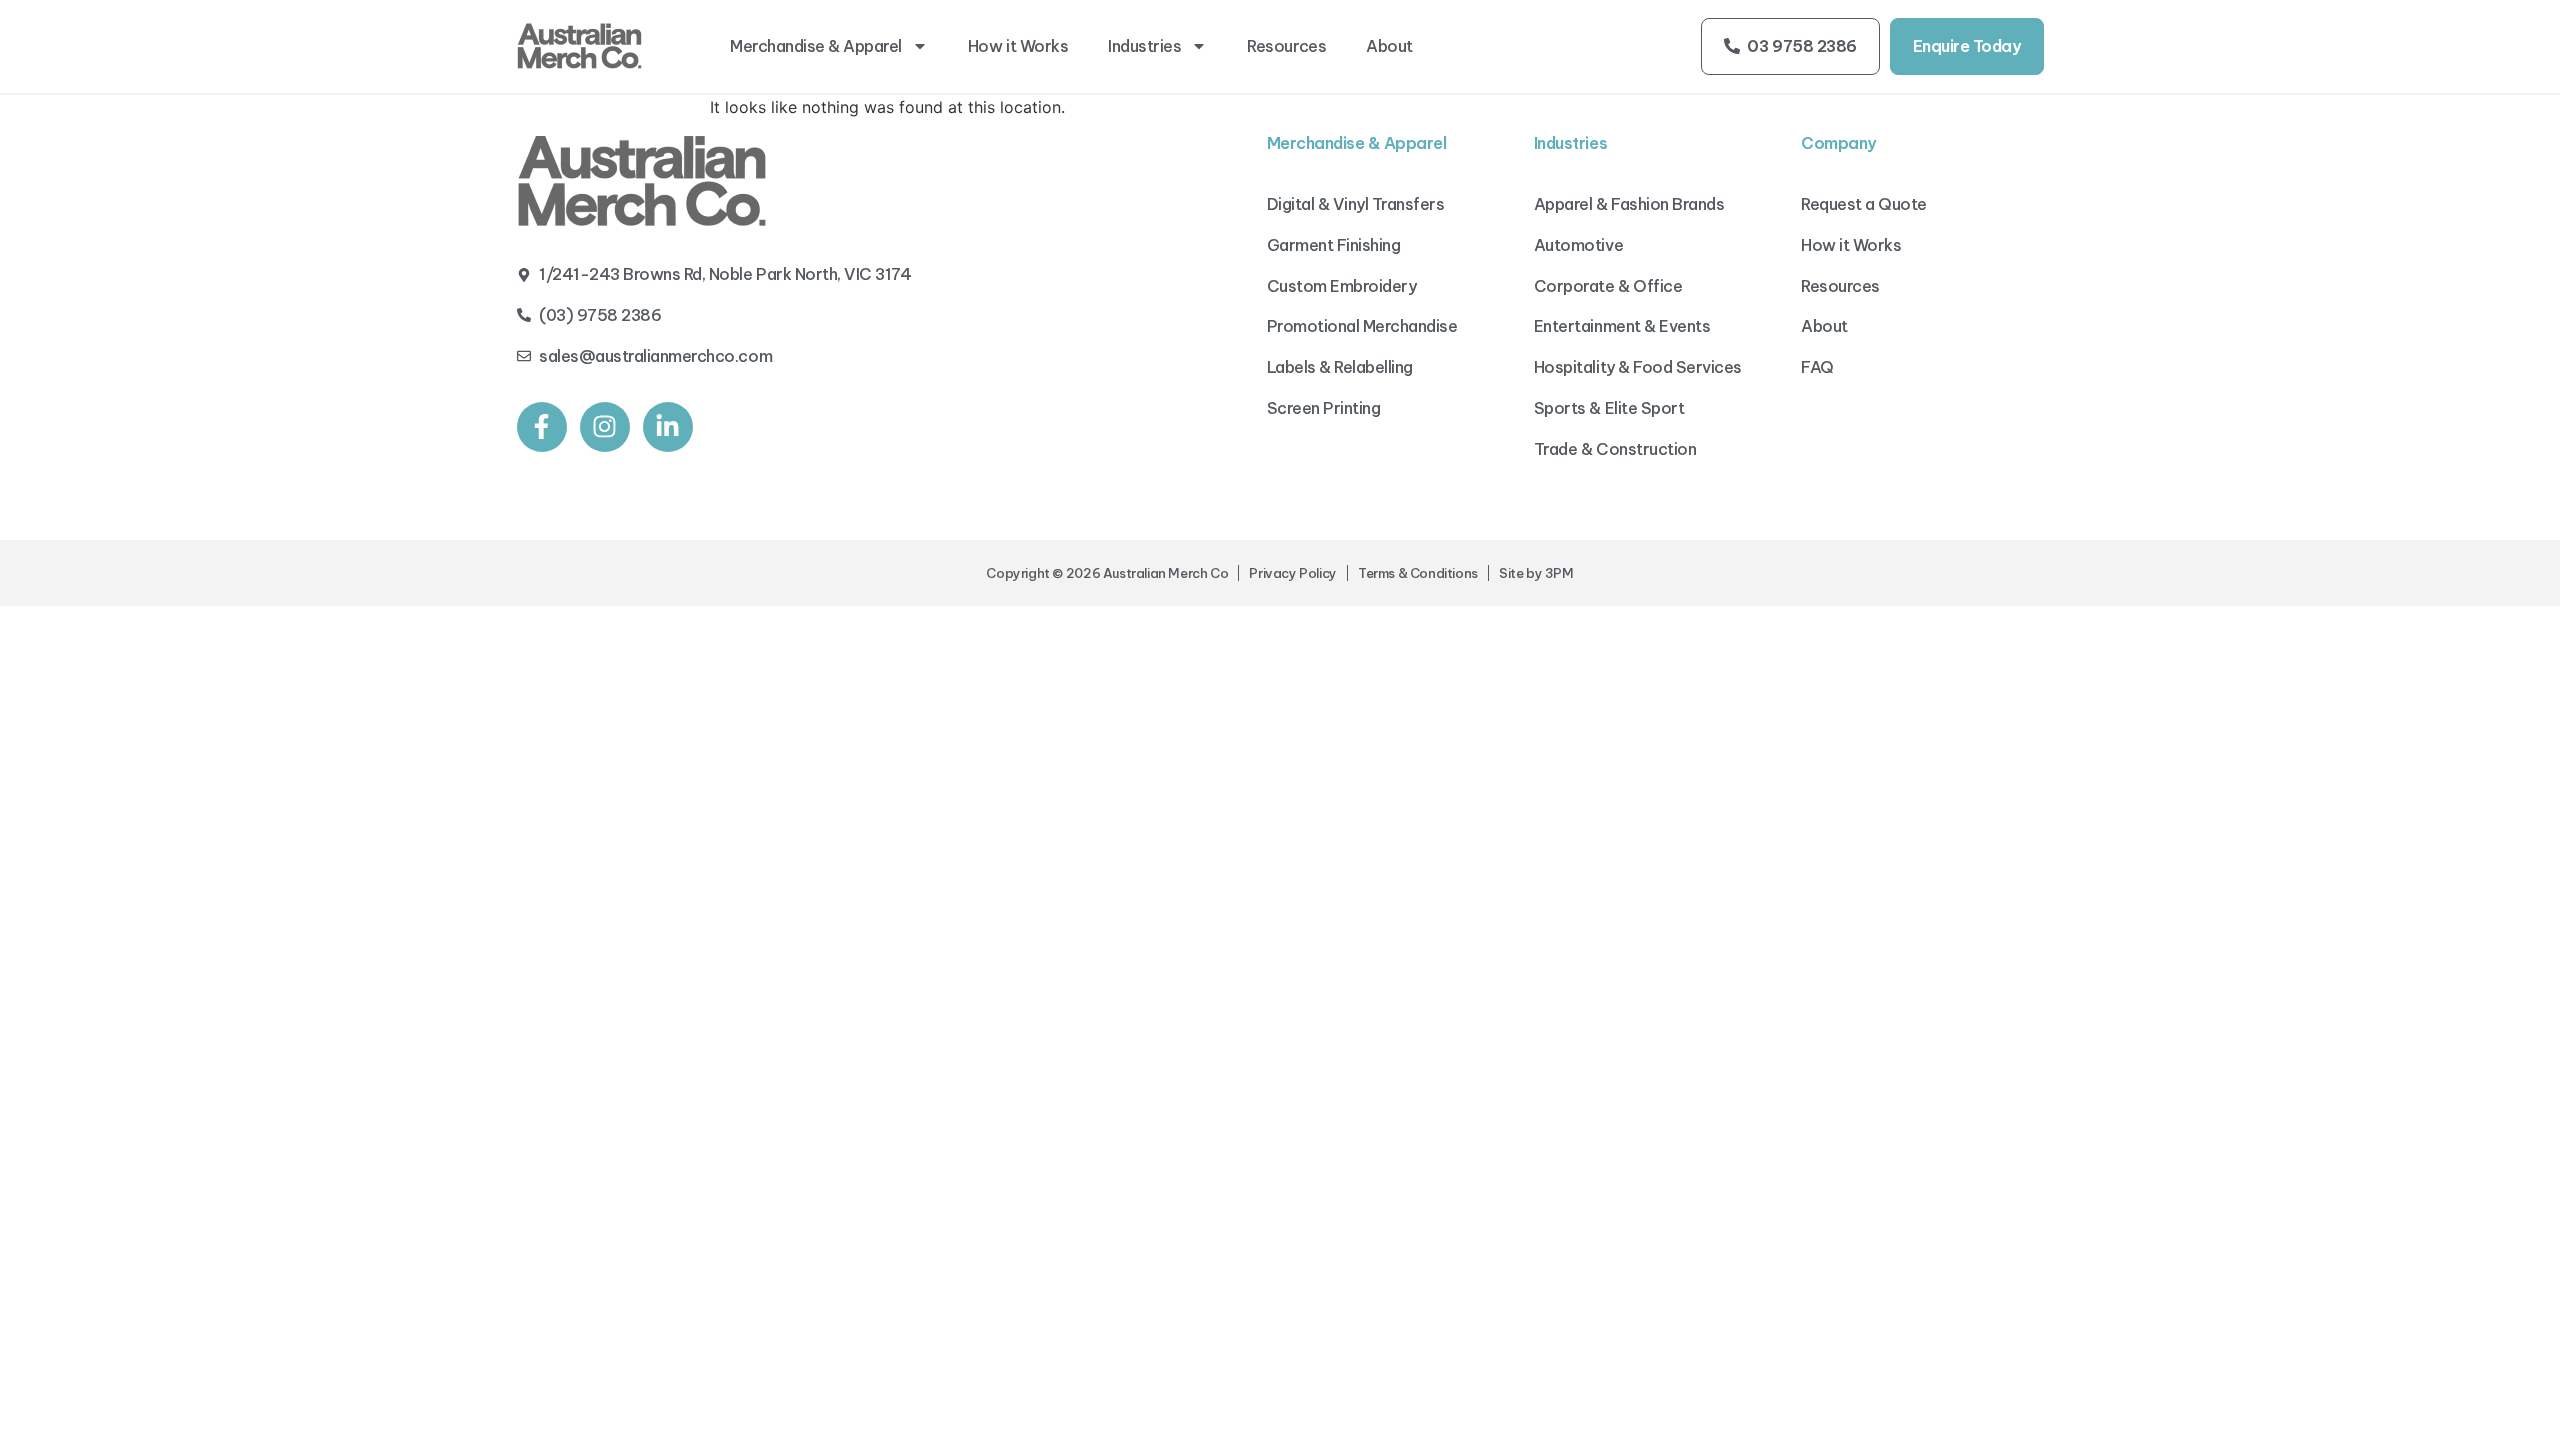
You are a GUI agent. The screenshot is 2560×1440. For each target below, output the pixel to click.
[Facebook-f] (542, 427)
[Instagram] (605, 427)
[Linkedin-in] (668, 427)
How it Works (1018, 46)
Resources (1286, 46)
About (1389, 46)
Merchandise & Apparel (816, 46)
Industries (1144, 46)
